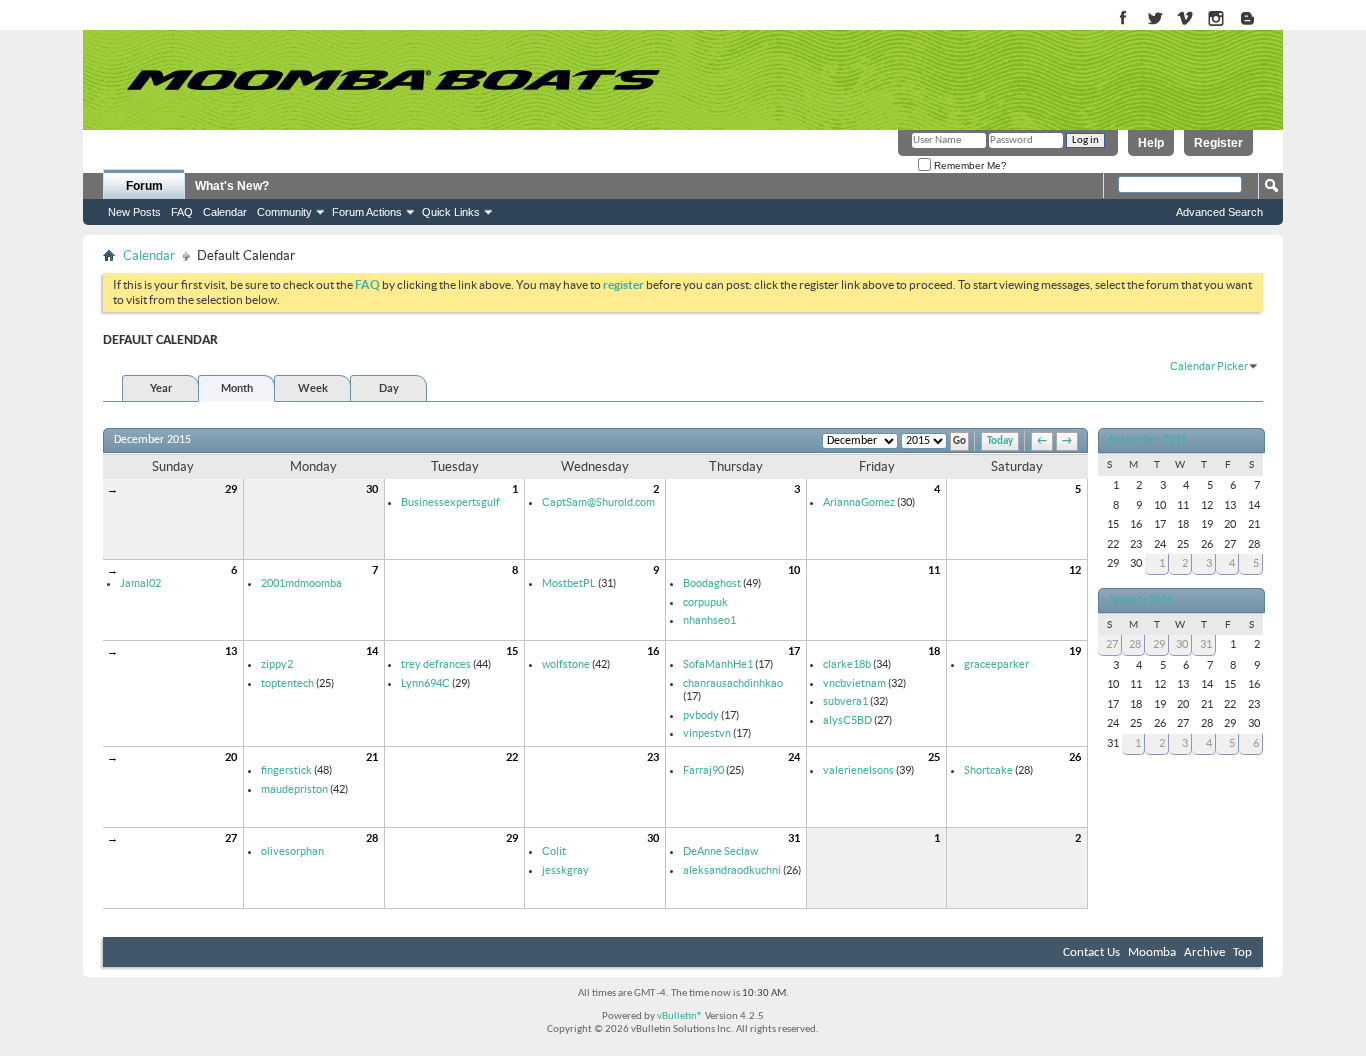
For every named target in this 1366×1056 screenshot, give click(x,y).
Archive (1204, 952)
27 (231, 838)
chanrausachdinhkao (733, 683)
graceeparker (996, 664)
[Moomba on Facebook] (1123, 19)
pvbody (701, 715)
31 (794, 838)
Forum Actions (367, 212)
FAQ (182, 212)
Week (313, 388)
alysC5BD (847, 720)
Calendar (225, 212)
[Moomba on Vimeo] (1185, 19)
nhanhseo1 (709, 620)
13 (231, 651)
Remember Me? (969, 165)
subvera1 (845, 701)
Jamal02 (140, 583)
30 (372, 489)
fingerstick (286, 770)
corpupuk (705, 602)
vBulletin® (680, 1016)
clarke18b (847, 664)
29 (231, 489)
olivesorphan (292, 851)
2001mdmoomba (301, 583)
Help (1151, 143)
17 (794, 651)
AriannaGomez (859, 502)
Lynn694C (425, 683)
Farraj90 (703, 770)
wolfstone (566, 664)
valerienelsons (858, 770)
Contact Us (1091, 952)
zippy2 (277, 664)
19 (1075, 651)
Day (389, 388)
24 (794, 757)
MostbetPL (569, 583)
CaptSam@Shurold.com (598, 502)
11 (934, 570)
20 (231, 757)
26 (1075, 757)
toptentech (287, 683)
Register (1218, 143)
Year (161, 388)
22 (512, 757)
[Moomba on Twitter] (1154, 19)
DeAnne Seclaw (720, 851)
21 (372, 757)
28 (372, 838)
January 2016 (1141, 600)
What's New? (232, 186)
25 (934, 757)
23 (653, 757)
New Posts (134, 212)
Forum (144, 186)
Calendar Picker (1209, 366)
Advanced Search (1219, 212)
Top (1242, 952)
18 (934, 651)
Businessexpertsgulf (450, 502)
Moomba (1152, 952)
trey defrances (436, 664)
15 (512, 651)
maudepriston (294, 789)
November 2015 (1148, 440)
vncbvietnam (854, 683)
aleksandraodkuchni (732, 870)
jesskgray (565, 870)
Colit (554, 851)
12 (1075, 570)
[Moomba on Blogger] (1257, 19)
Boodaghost (712, 583)
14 (372, 651)
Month (237, 388)
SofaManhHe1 (718, 664)
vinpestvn (707, 733)
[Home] (393, 80)
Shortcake (988, 770)
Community (284, 212)
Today (1000, 441)
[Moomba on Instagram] (1216, 19)
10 (794, 570)
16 (653, 651)
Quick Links (451, 212)
